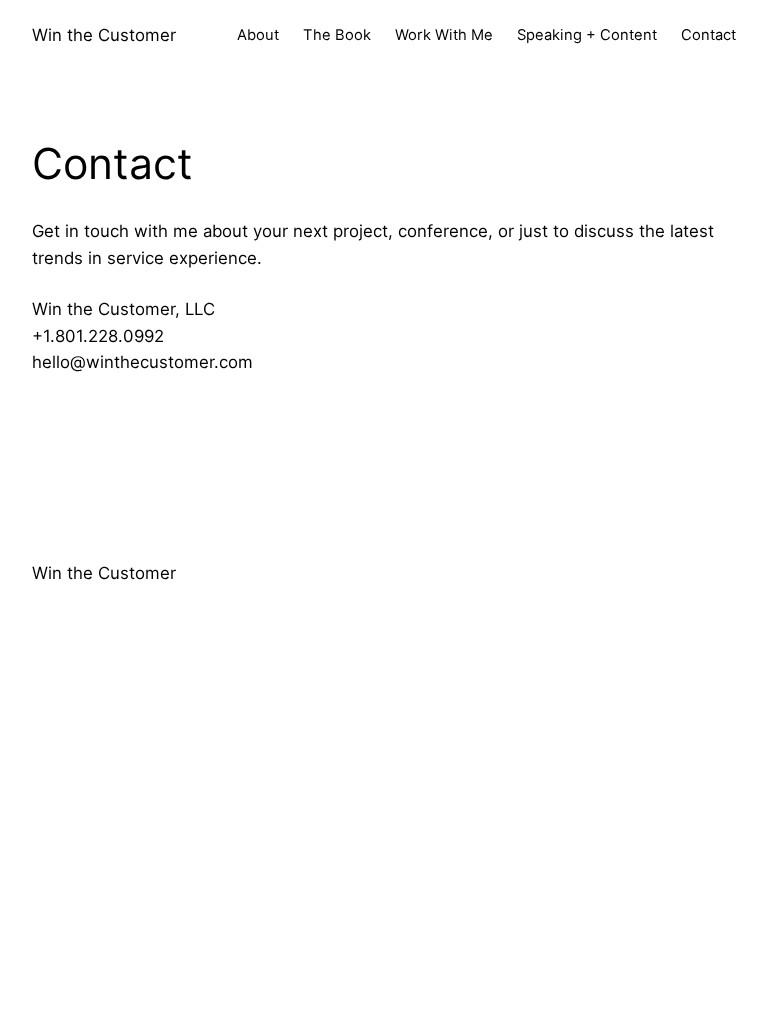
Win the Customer (104, 35)
